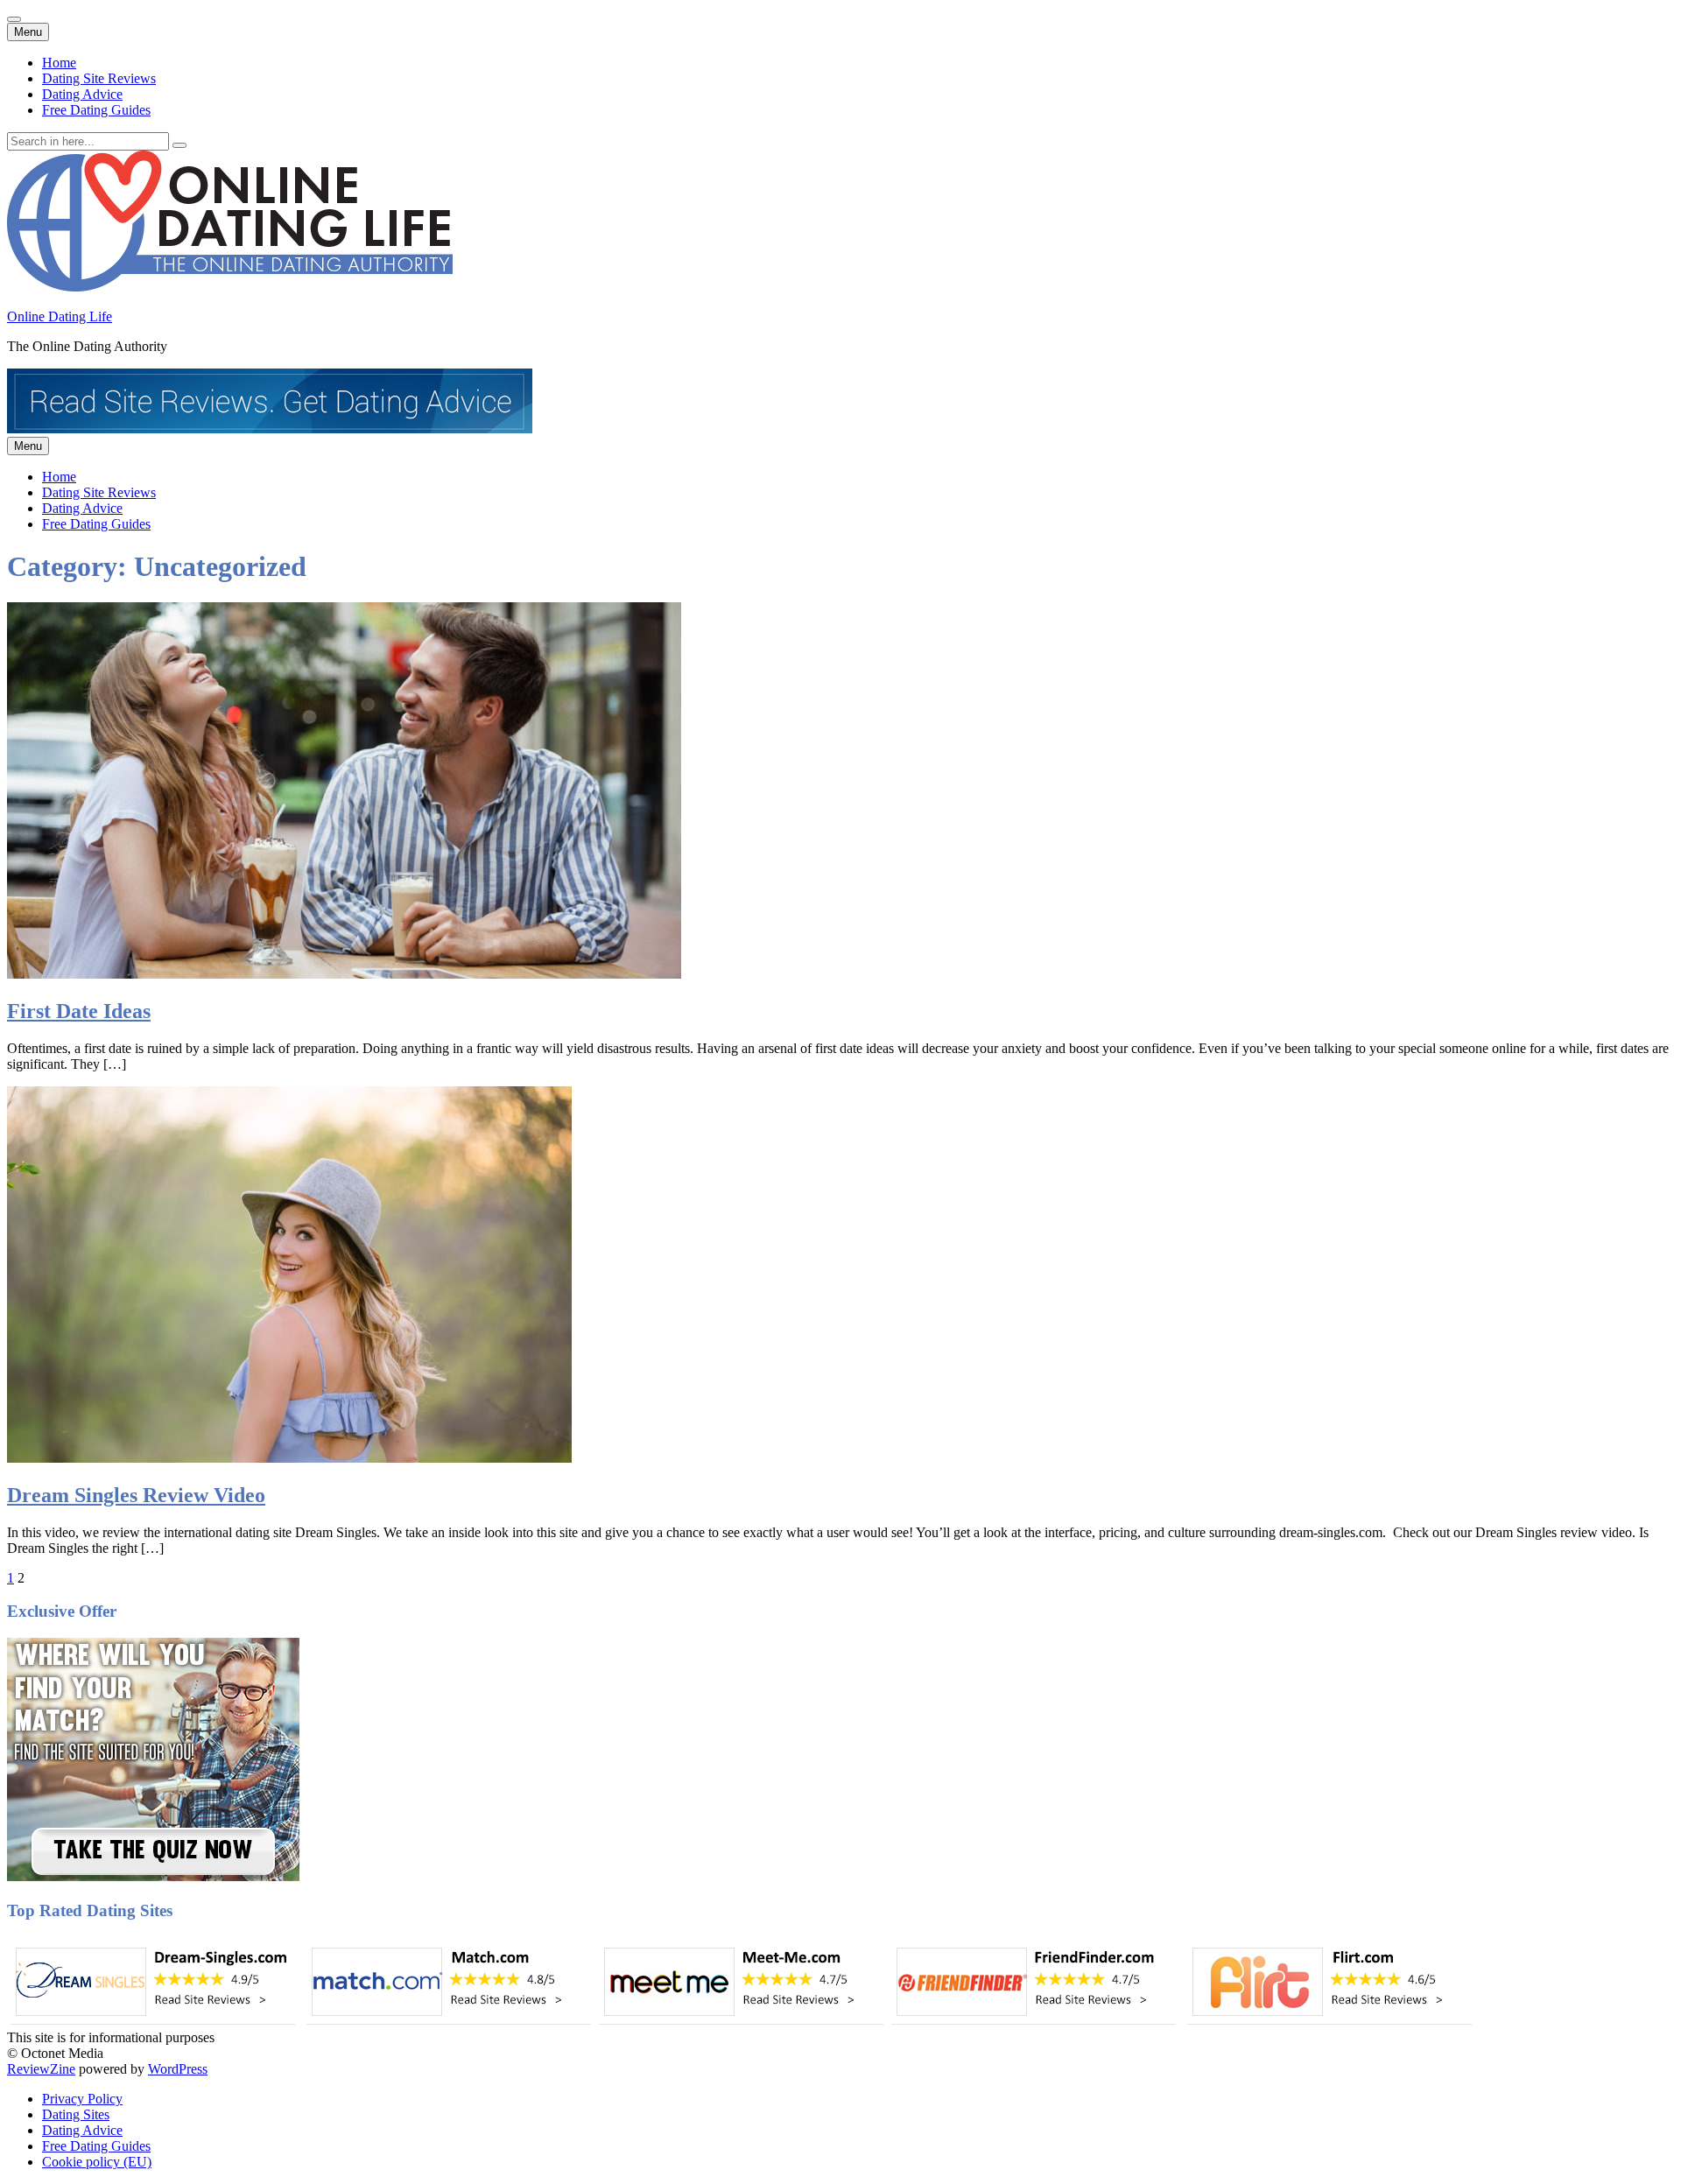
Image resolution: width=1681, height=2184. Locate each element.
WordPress (178, 2069)
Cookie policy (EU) (97, 2162)
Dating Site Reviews (99, 78)
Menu (28, 32)
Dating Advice (82, 94)
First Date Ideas (79, 1011)
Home (59, 63)
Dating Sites (76, 2114)
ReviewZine (41, 2069)
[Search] (179, 145)
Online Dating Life (60, 316)
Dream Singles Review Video (136, 1495)
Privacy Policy (82, 2099)
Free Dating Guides (96, 110)
